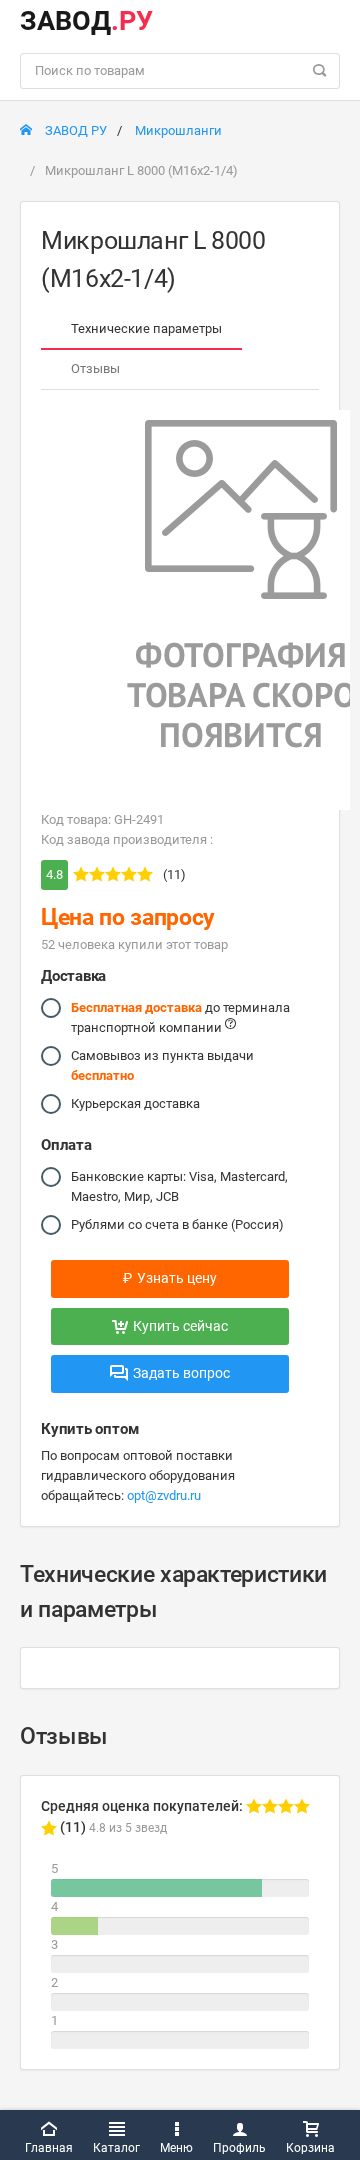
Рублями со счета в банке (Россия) (177, 1224)
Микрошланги (178, 130)
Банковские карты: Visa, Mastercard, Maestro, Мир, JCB (179, 1186)
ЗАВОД (86, 21)
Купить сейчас (180, 1326)
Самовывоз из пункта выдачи (162, 1065)
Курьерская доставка (135, 1103)
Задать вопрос (181, 1373)
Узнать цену (170, 1278)
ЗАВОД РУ (74, 130)
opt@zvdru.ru (164, 1495)
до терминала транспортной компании (180, 1017)
